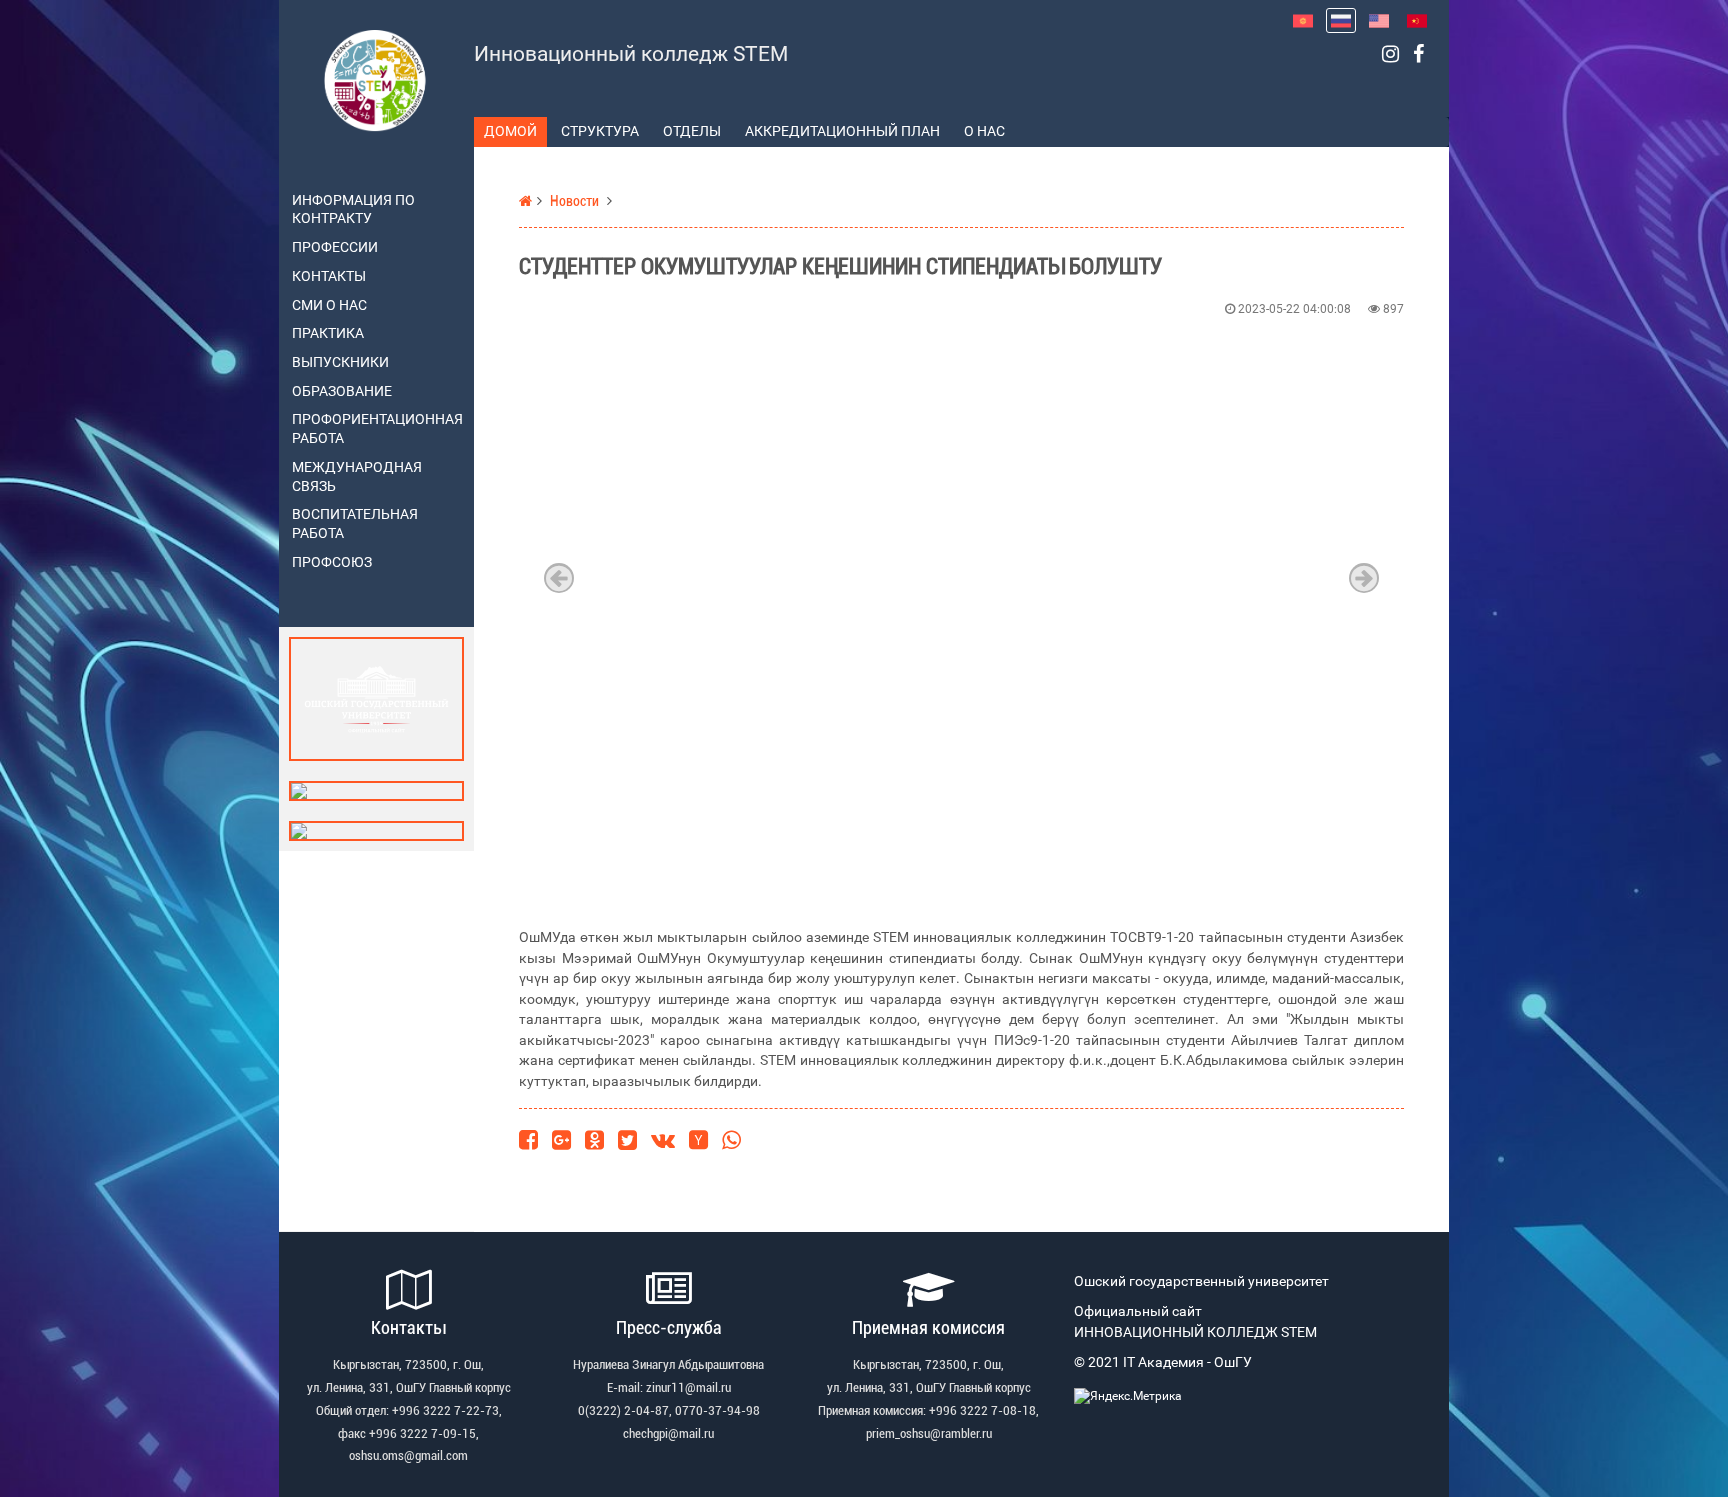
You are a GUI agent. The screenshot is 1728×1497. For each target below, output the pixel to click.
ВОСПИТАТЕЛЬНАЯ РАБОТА (355, 524)
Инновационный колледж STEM (631, 54)
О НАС (984, 131)
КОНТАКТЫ (329, 276)
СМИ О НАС (329, 305)
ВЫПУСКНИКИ (340, 362)
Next (1364, 578)
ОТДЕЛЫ (692, 131)
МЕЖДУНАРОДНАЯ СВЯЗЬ (357, 477)
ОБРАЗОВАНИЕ (342, 391)
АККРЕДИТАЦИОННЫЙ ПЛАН (842, 131)
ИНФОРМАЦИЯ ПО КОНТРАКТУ (353, 210)
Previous (559, 578)
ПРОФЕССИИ (335, 247)
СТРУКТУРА (600, 131)
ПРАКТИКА (328, 333)
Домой (510, 131)
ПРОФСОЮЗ (332, 562)
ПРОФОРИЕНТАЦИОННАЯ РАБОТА (375, 429)
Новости (574, 201)
